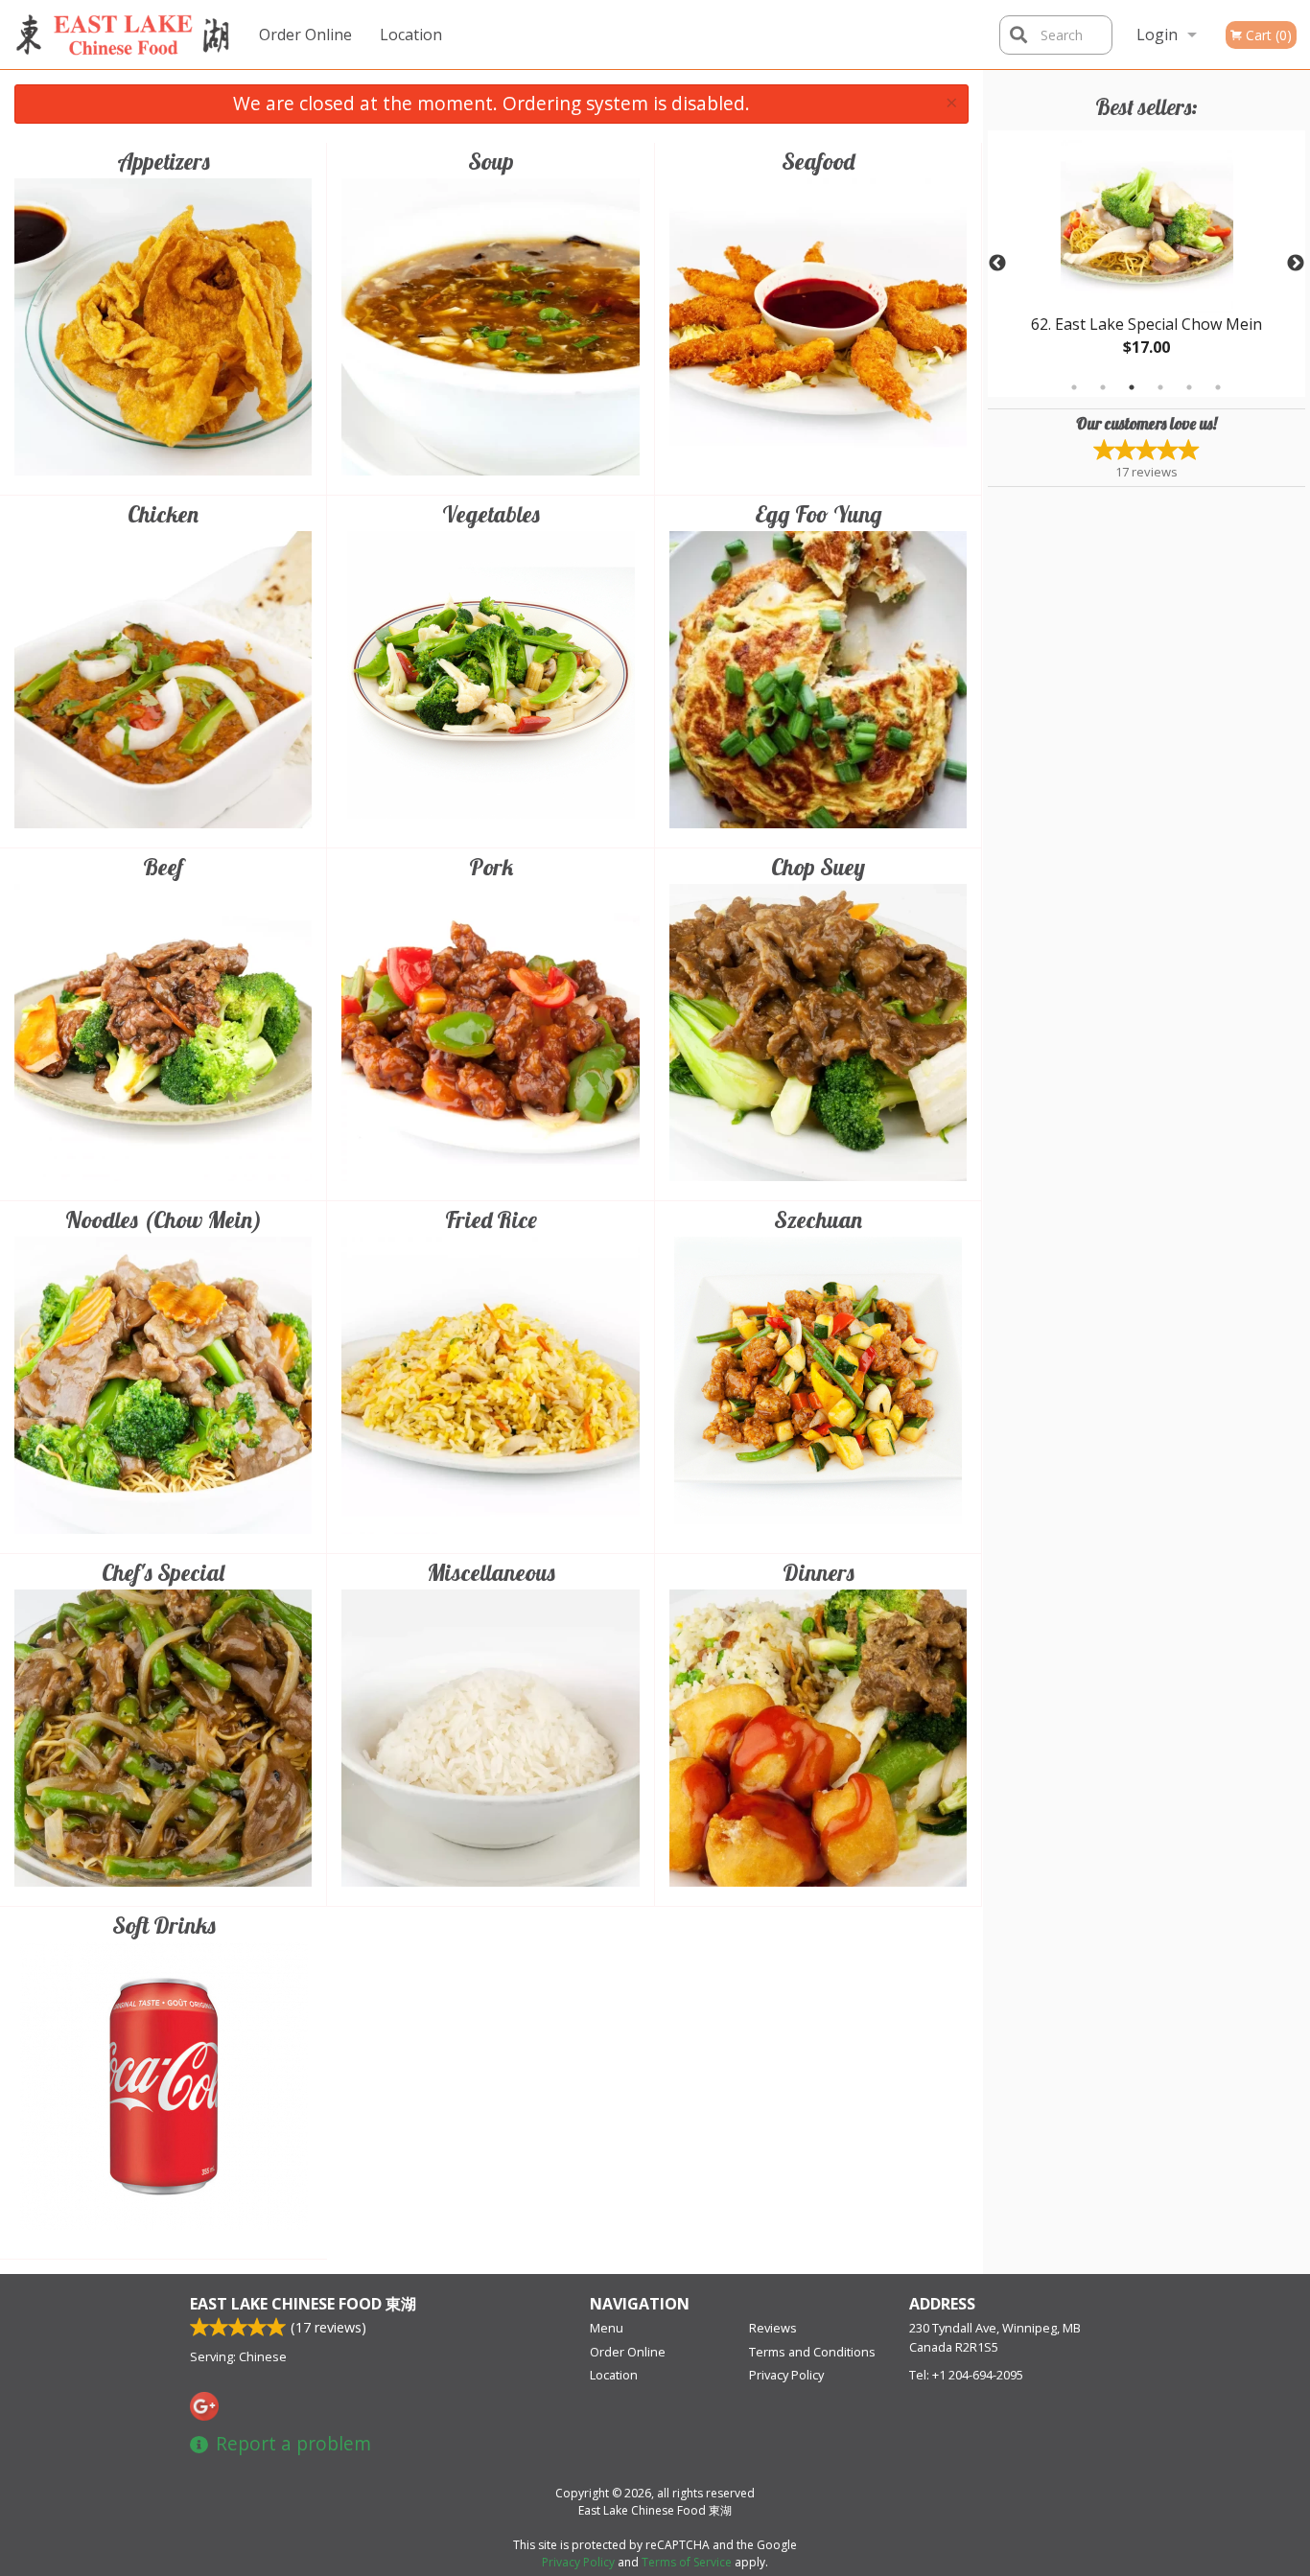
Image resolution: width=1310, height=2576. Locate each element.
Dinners (819, 1572)
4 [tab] (1160, 387)
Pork (491, 867)
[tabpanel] (1147, 264)
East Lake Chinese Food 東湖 (303, 2304)
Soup (491, 161)
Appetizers (164, 161)
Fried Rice (491, 1219)
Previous (997, 264)
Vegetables (491, 514)
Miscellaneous (491, 1572)
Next (1296, 264)
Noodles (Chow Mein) (164, 1219)
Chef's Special (163, 1572)
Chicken (163, 514)
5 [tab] (1189, 387)
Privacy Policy (786, 2375)
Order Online (305, 35)
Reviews (773, 2328)
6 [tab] (1218, 387)
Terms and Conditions (812, 2352)
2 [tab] (1103, 387)
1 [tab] (1074, 387)
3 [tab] (1132, 387)
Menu (607, 2328)
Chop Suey (818, 867)
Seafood (818, 161)
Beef (163, 867)
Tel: (966, 2375)
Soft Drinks (164, 1925)
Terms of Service (687, 2562)
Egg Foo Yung (819, 514)
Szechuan (818, 1219)
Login (1157, 35)
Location (411, 35)
